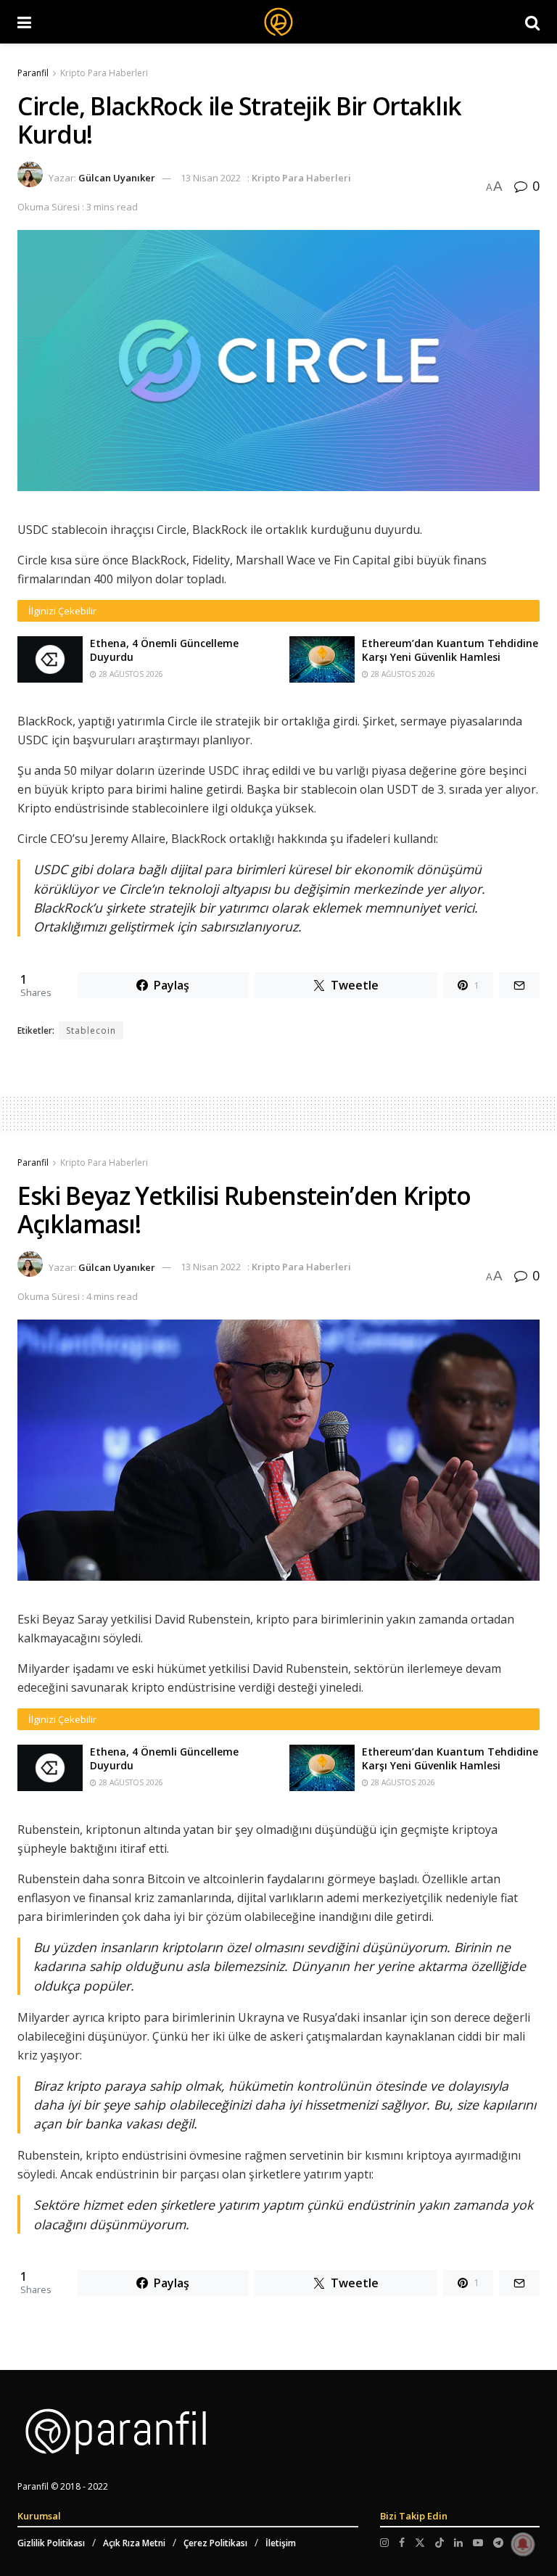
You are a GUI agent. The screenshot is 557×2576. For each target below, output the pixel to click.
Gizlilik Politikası (51, 2543)
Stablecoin (91, 1030)
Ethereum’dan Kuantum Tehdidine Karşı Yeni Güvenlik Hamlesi (450, 650)
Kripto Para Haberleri (104, 73)
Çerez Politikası (215, 2543)
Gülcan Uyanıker (117, 178)
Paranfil (33, 73)
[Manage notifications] (523, 2544)
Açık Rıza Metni (134, 2543)
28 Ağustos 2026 (130, 674)
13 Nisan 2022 (211, 178)
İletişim (281, 2543)
